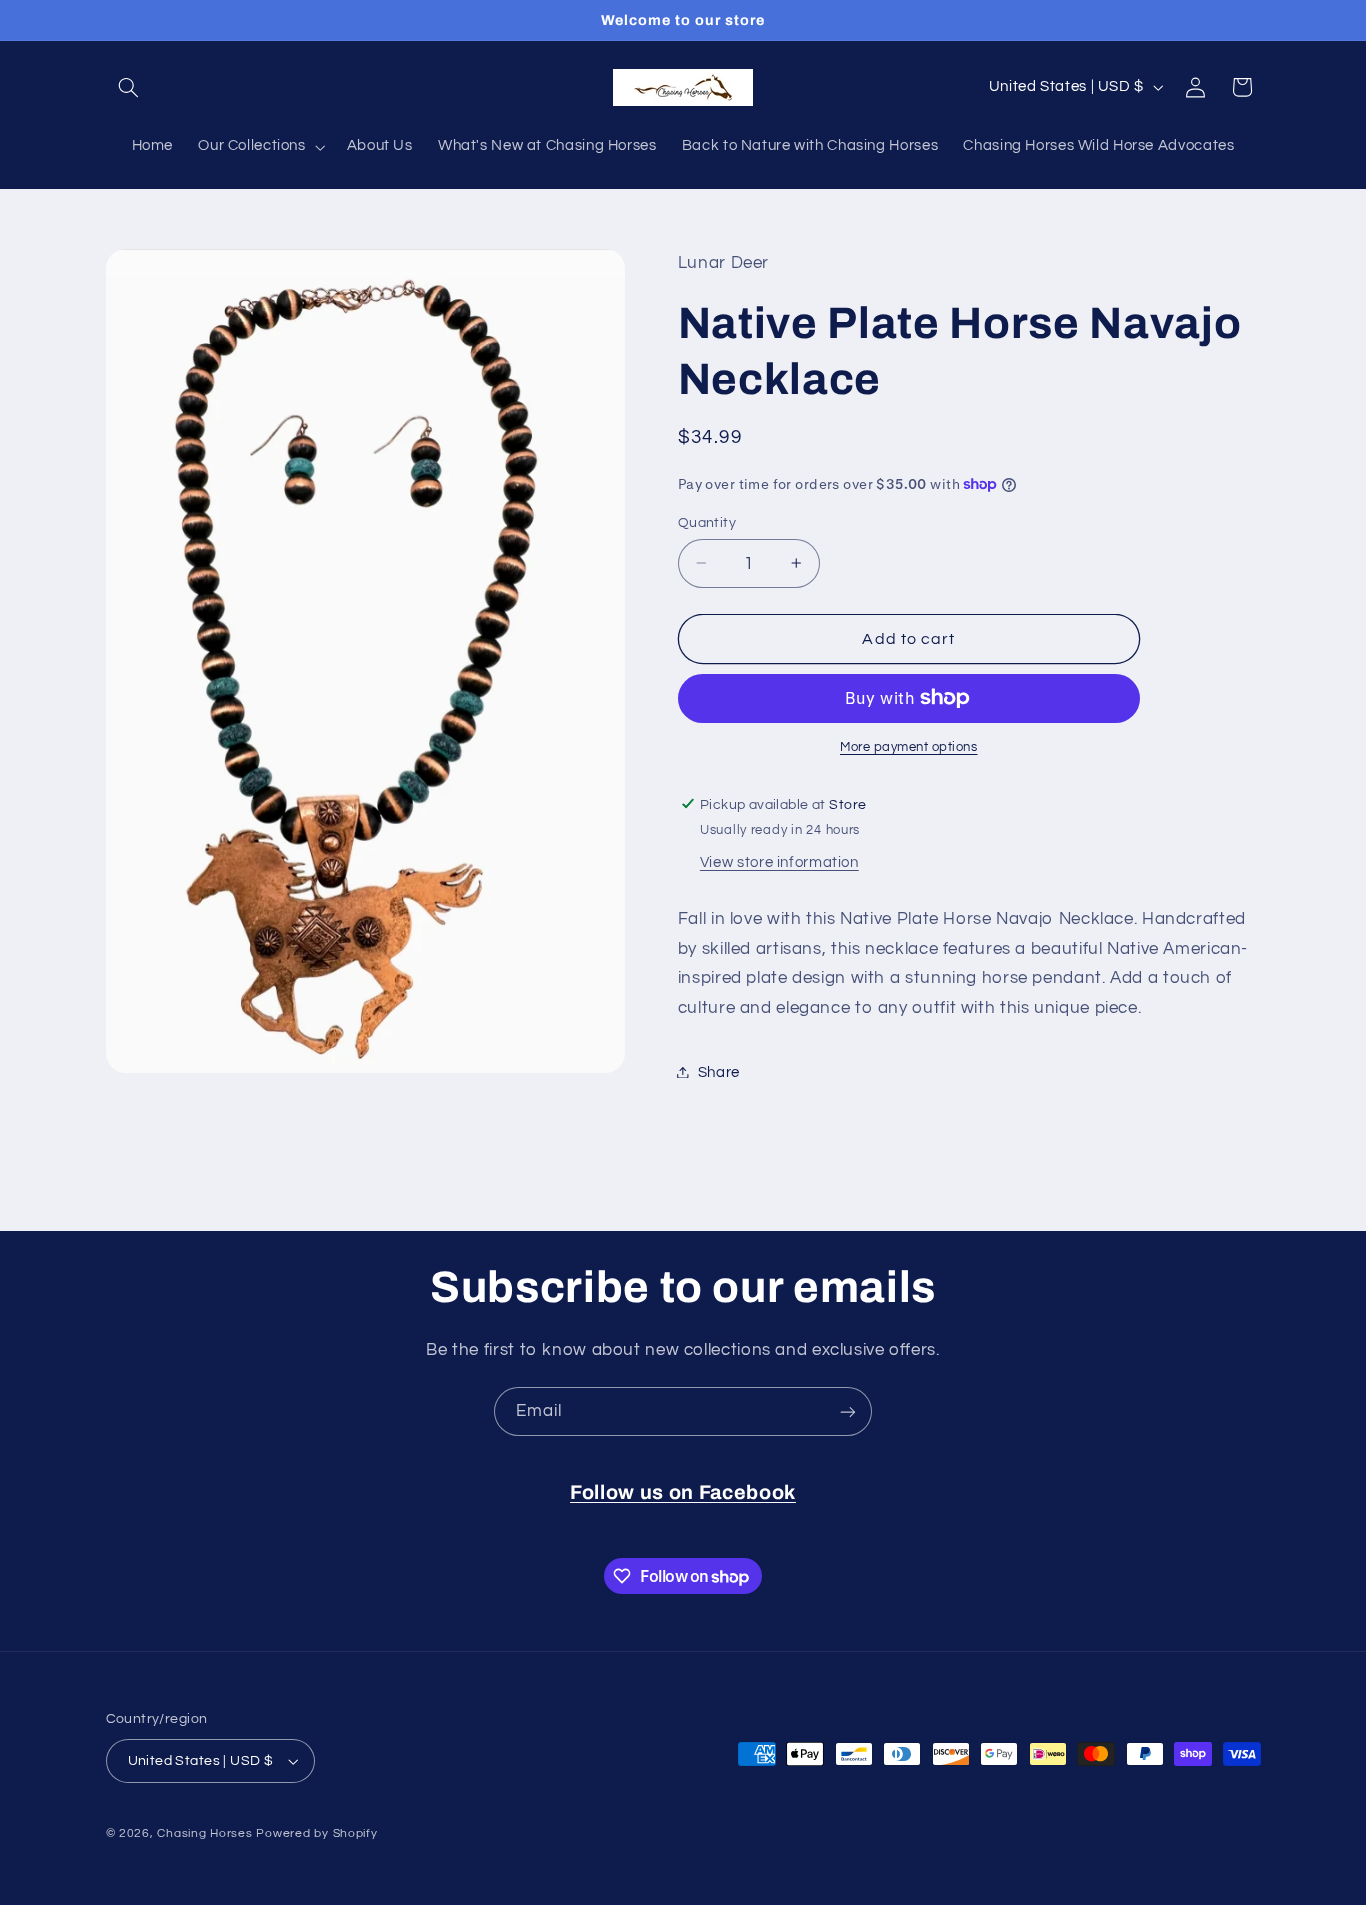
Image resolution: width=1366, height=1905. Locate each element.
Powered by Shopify (316, 1833)
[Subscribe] (848, 1411)
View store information (779, 862)
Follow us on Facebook (683, 1492)
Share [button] (719, 1071)
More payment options (909, 747)
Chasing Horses (206, 1833)
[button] (129, 87)
